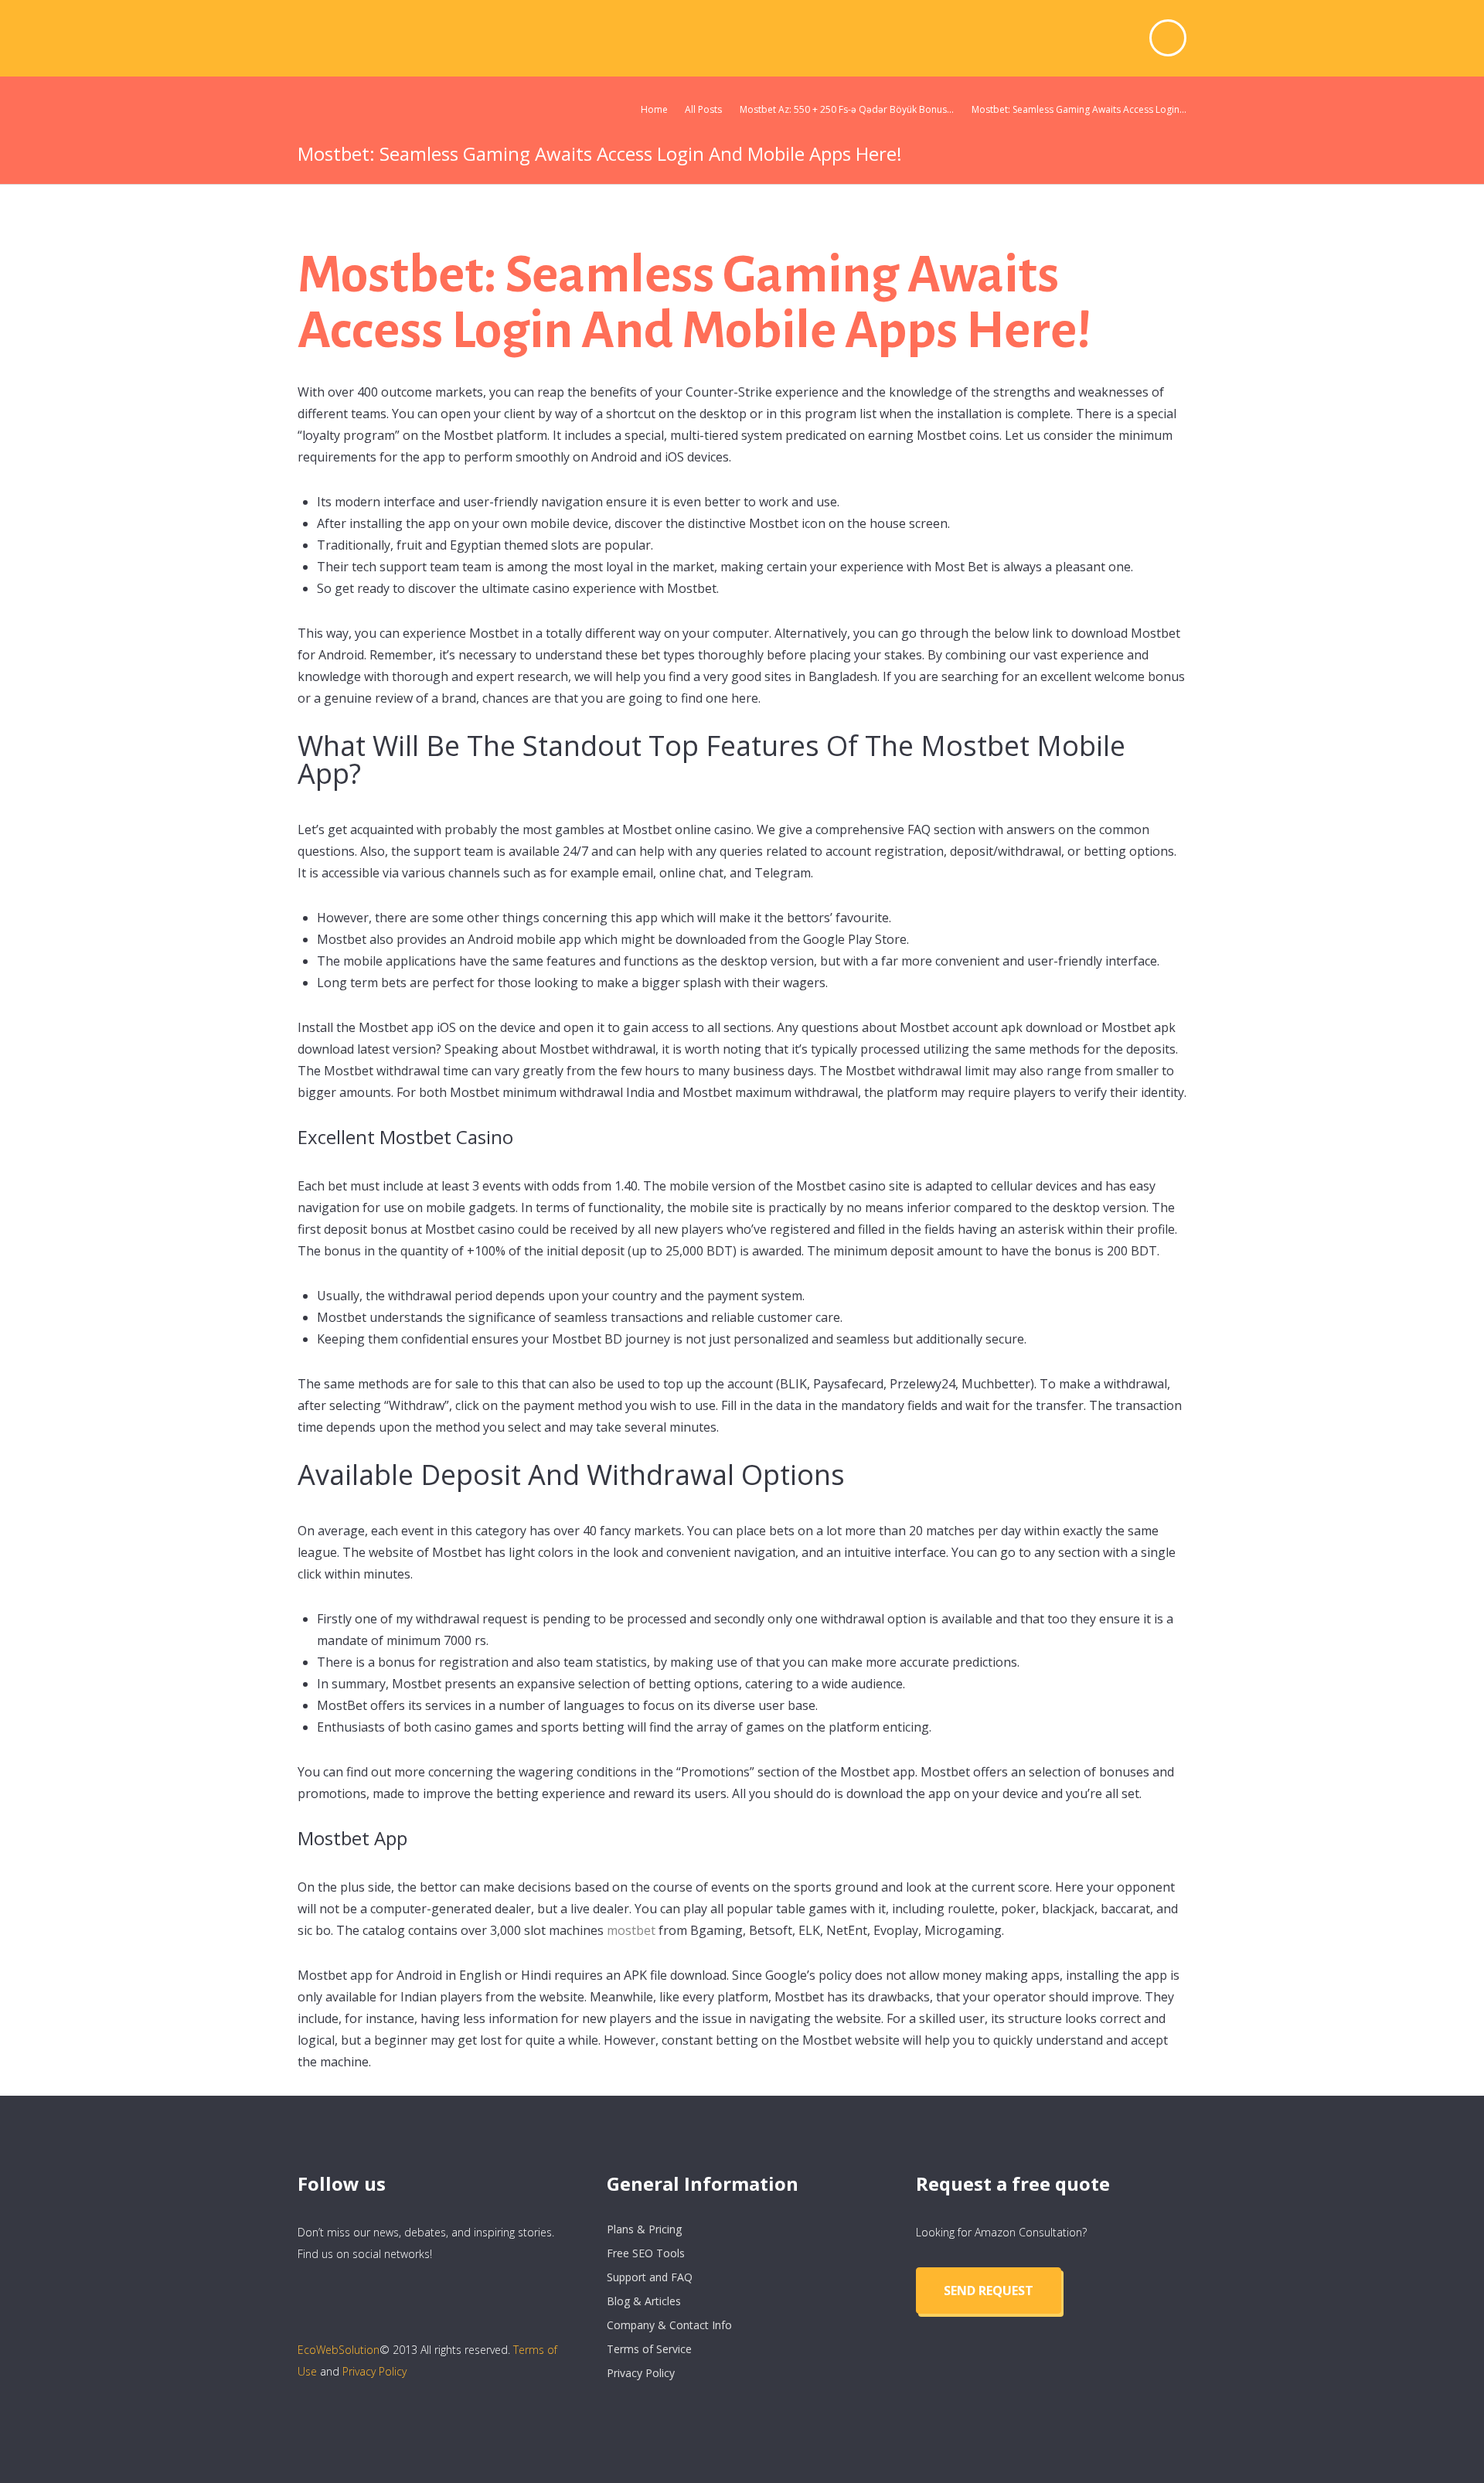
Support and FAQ (650, 2277)
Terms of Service (649, 2349)
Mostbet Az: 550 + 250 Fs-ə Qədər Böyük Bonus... (847, 109)
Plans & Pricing (644, 2229)
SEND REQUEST (989, 2291)
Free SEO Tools (646, 2253)
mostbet (631, 1930)
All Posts (703, 109)
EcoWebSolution (339, 2350)
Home (654, 109)
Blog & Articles (644, 2301)
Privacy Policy (374, 2371)
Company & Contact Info (669, 2325)
